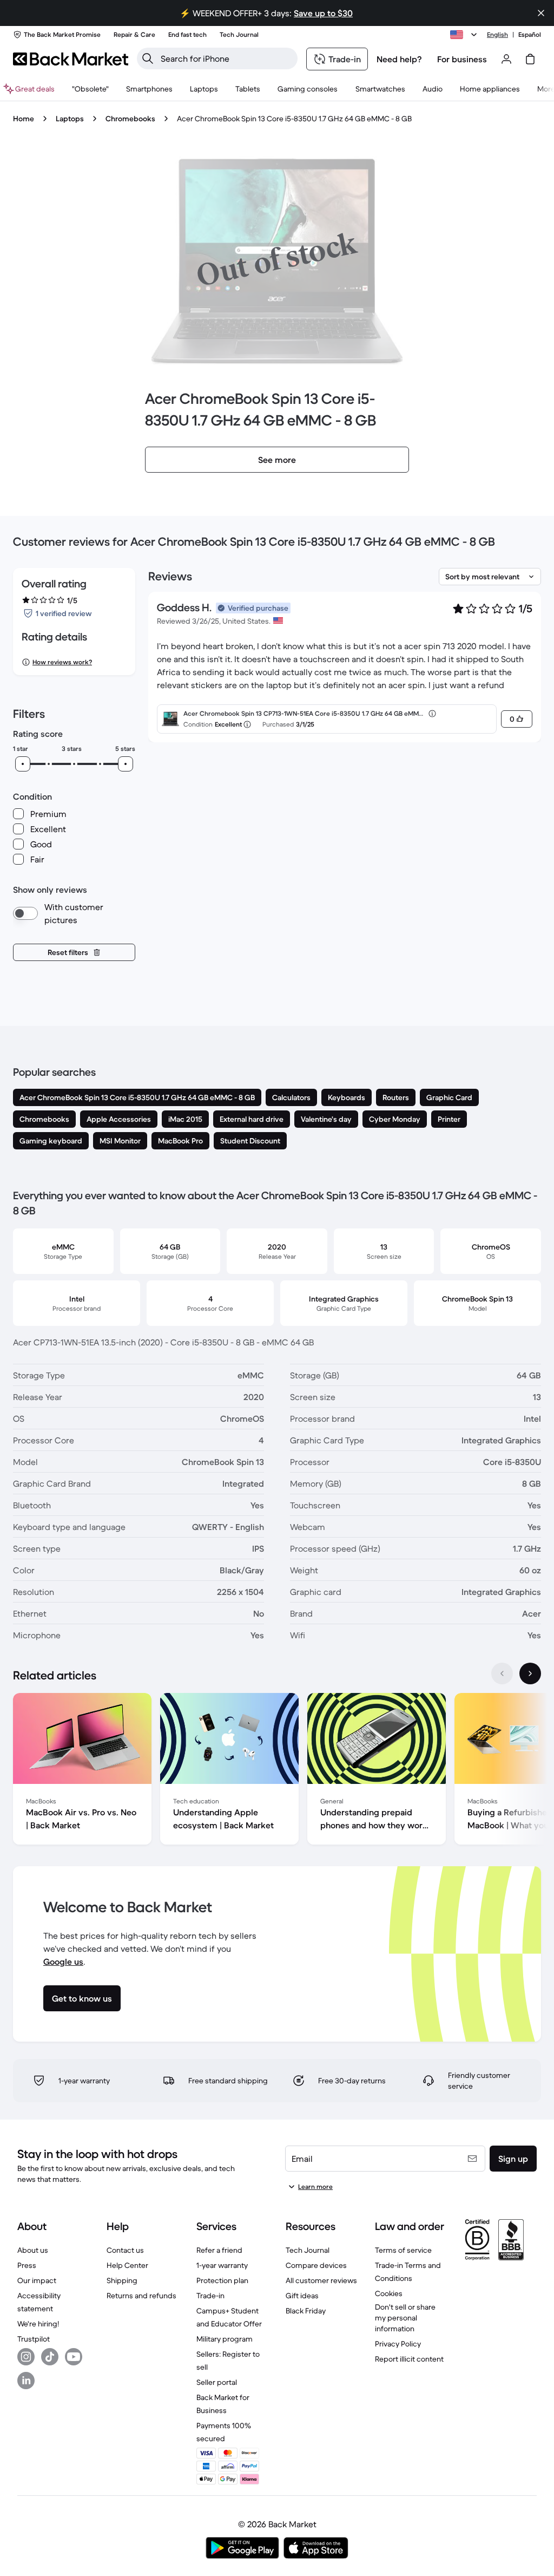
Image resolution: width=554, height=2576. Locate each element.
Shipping (122, 2280)
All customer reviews (321, 2280)
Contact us (125, 2250)
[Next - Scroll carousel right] (530, 1673)
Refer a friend (219, 2250)
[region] (277, 1771)
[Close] (541, 13)
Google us (63, 1962)
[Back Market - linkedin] (26, 2381)
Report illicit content (409, 2359)
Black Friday (306, 2311)
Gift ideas (302, 2296)
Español (530, 34)
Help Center (127, 2265)
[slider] (23, 764)
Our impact (37, 2280)
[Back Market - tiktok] (50, 2357)
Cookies (389, 2293)
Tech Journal (308, 2250)
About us (33, 2250)
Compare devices (316, 2265)
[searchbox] (226, 58)
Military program (225, 2339)
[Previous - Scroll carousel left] (502, 1673)
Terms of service (403, 2250)
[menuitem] (149, 89)
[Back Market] (71, 59)
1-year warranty (222, 2265)
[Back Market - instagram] (26, 2357)
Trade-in (210, 2296)
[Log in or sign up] (506, 59)
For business (462, 59)
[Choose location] (465, 35)
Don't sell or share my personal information (405, 2318)
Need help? (399, 59)
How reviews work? (62, 662)
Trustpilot (34, 2339)
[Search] (148, 58)
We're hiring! (38, 2324)
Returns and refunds (141, 2296)
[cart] (530, 59)
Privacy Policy (398, 2344)
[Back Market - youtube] (74, 2357)
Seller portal (217, 2382)
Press (27, 2265)
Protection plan (222, 2280)
